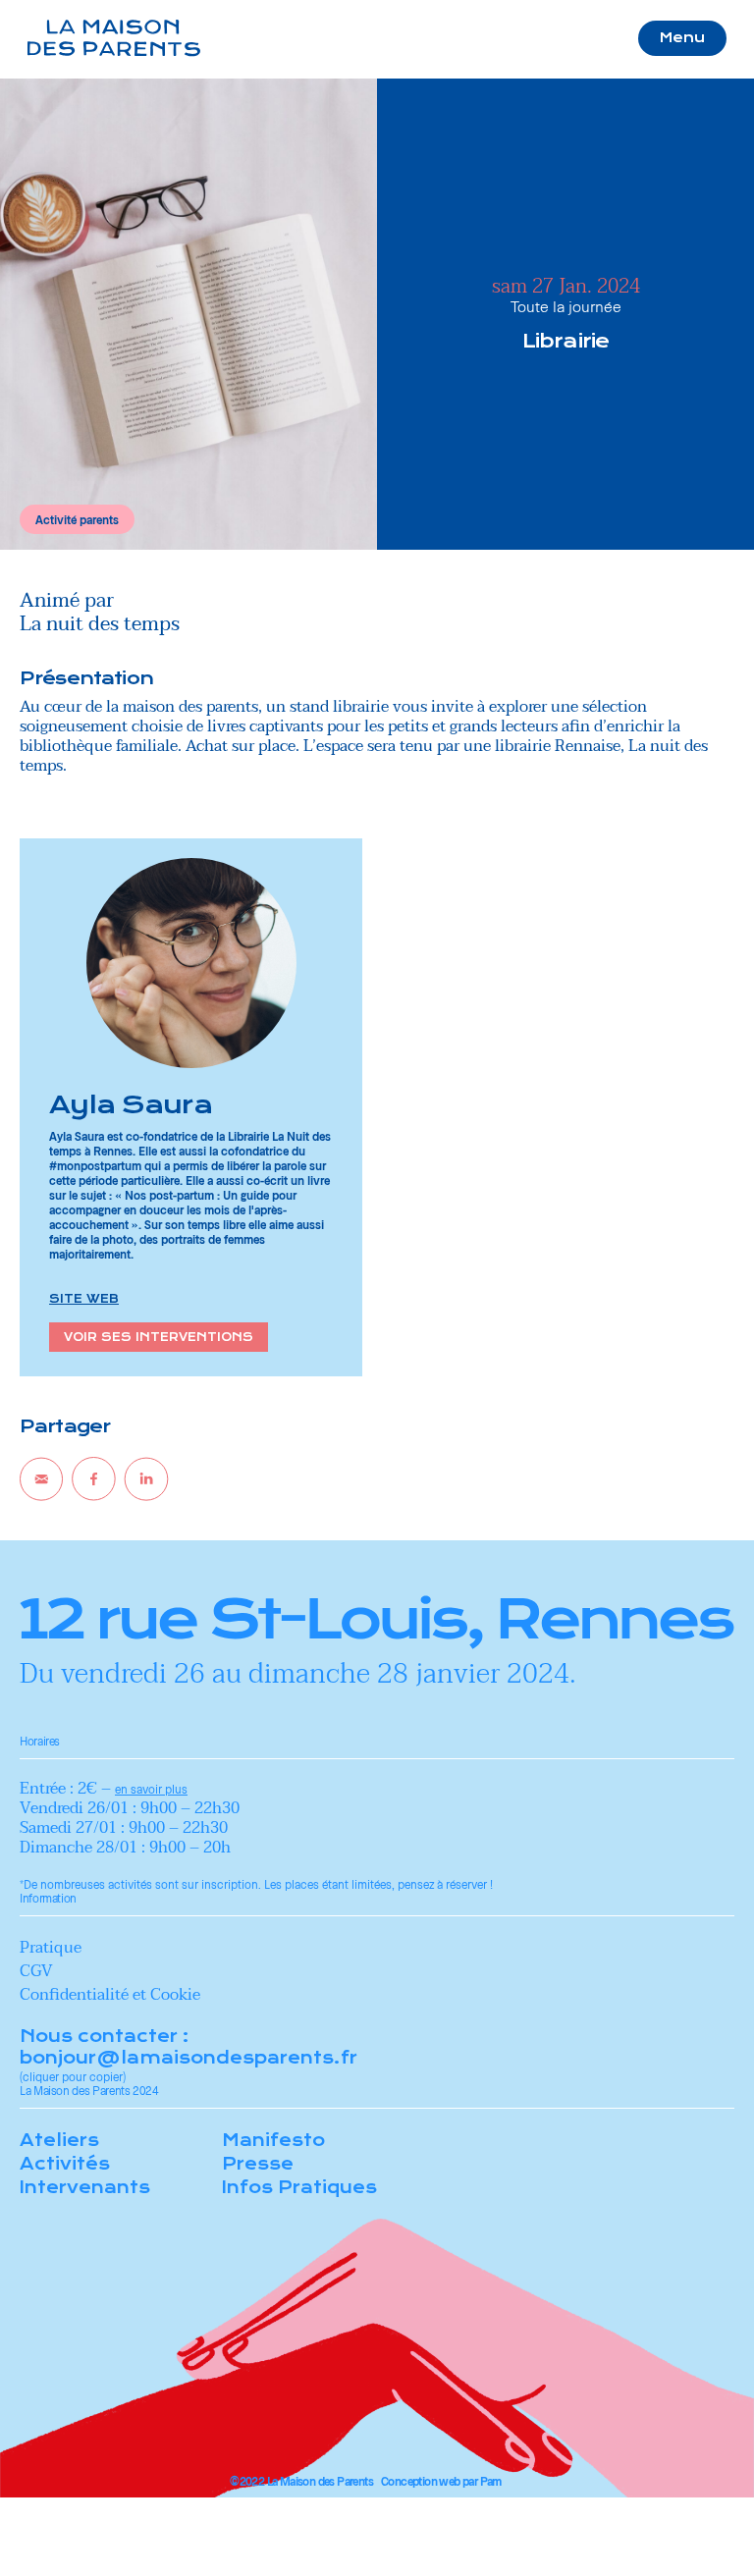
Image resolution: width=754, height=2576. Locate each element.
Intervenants (85, 2187)
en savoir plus (151, 1789)
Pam (491, 2481)
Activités (65, 2164)
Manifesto (273, 2140)
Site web (84, 1299)
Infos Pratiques (299, 2187)
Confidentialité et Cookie (110, 1995)
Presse (258, 2164)
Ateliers (59, 2140)
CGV (36, 1971)
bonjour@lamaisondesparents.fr (188, 2058)
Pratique (51, 1948)
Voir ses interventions (159, 1337)
